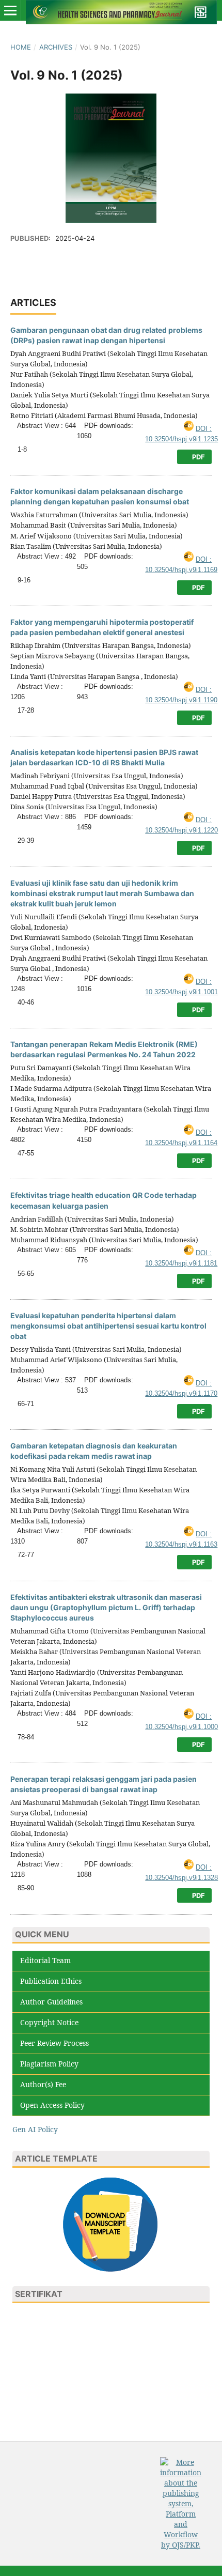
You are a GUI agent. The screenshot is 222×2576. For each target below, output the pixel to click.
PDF (198, 457)
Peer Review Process (54, 2043)
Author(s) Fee (43, 2084)
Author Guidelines (51, 2002)
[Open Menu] (10, 10)
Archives (56, 47)
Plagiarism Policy (49, 2064)
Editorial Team (45, 1960)
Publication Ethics (51, 1981)
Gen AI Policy (35, 2129)
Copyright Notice (49, 2022)
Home (21, 47)
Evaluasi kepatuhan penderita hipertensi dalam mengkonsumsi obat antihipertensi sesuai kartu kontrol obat (108, 1326)
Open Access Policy (52, 2105)
